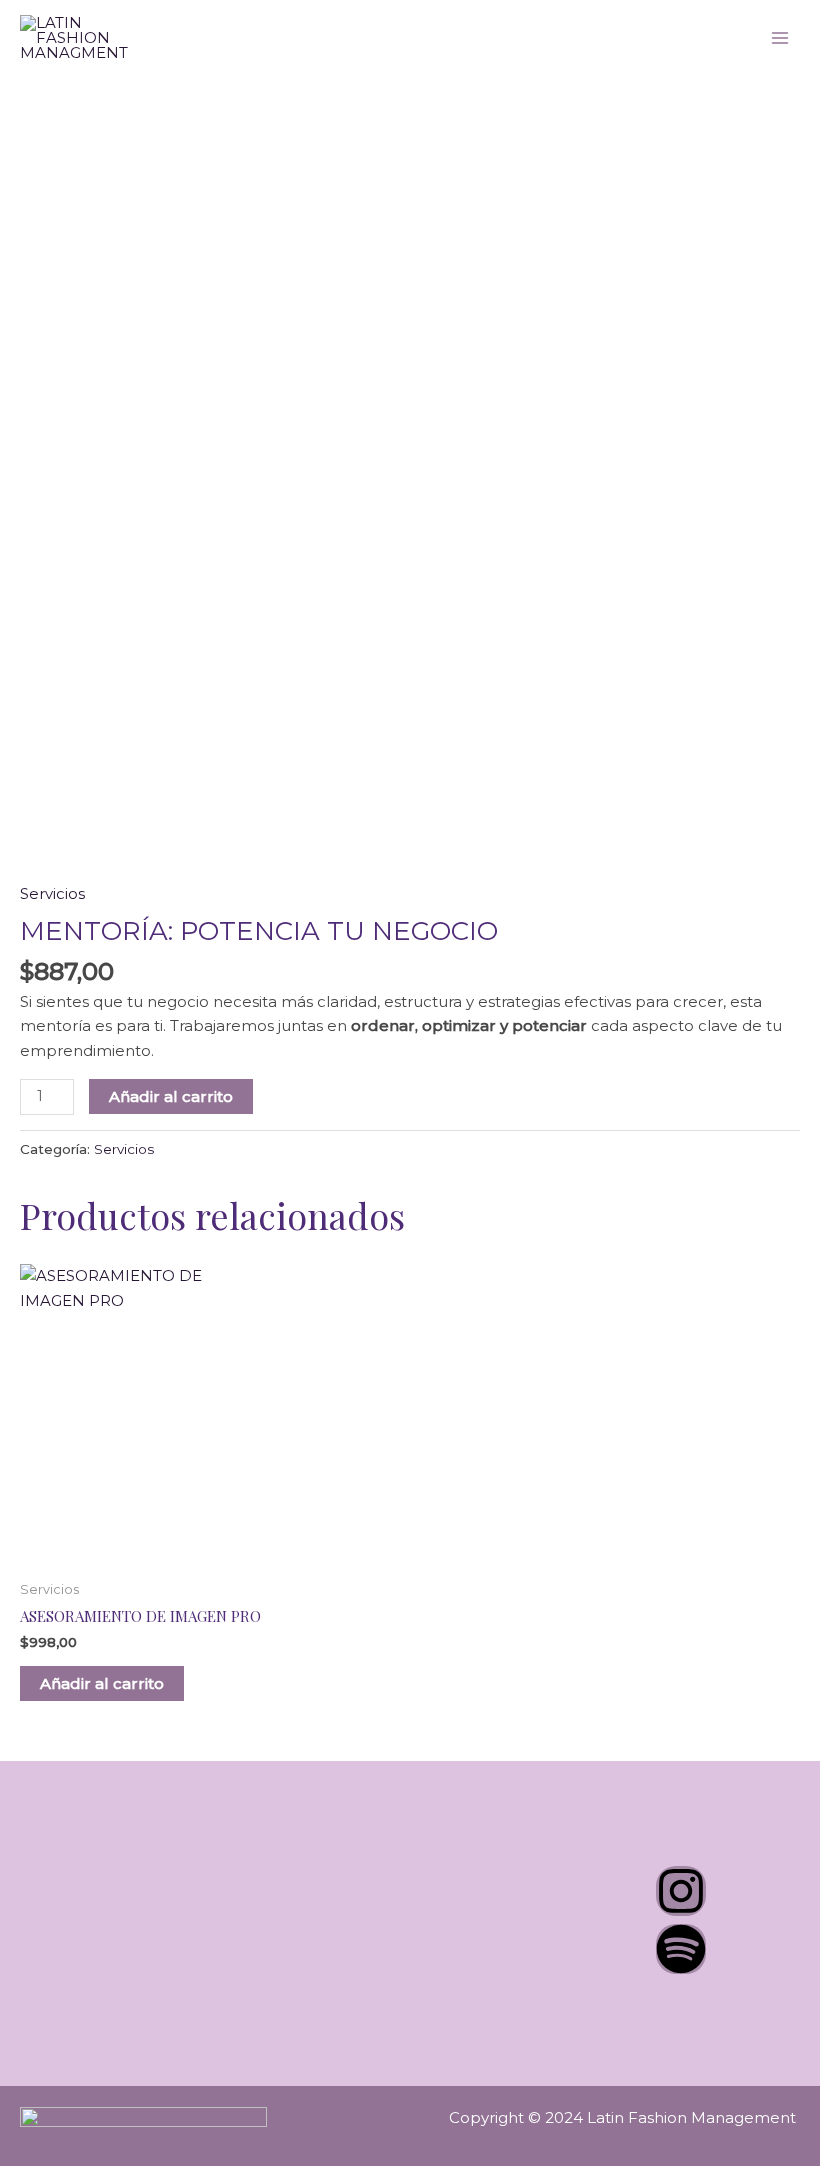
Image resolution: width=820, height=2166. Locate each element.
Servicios (52, 893)
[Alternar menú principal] (779, 37)
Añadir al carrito (171, 1096)
